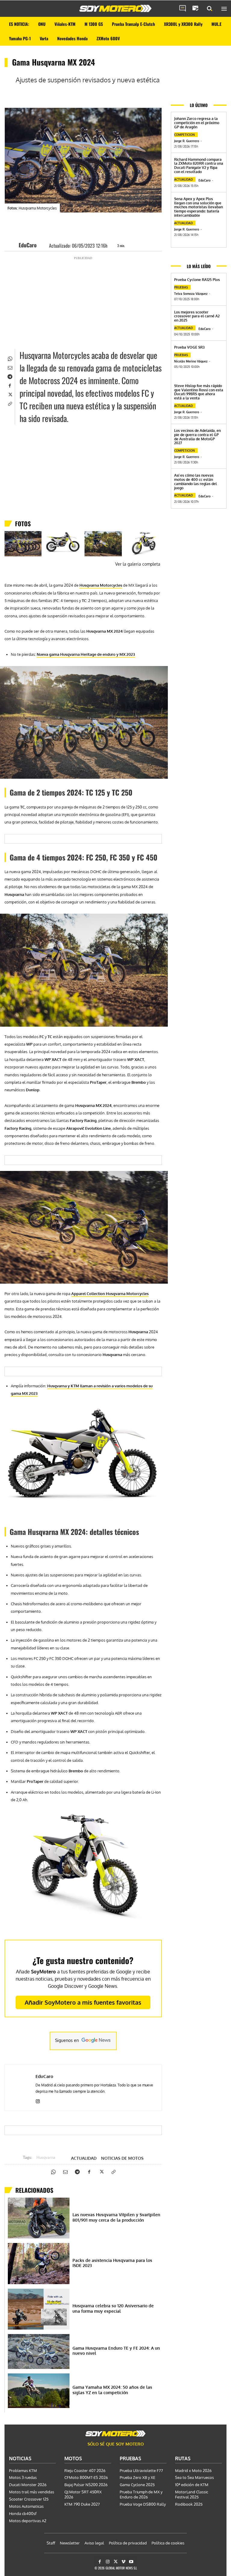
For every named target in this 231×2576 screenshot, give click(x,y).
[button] (210, 9)
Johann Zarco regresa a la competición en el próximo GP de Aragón (197, 123)
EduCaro (28, 245)
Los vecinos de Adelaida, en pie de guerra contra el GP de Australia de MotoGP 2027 (197, 437)
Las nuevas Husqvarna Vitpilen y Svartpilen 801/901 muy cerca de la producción (116, 2217)
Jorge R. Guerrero (187, 141)
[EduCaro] (13, 245)
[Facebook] (10, 385)
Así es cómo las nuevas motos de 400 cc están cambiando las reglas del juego (196, 481)
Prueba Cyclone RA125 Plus (197, 280)
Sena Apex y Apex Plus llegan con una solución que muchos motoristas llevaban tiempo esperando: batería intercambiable (199, 207)
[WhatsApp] (10, 358)
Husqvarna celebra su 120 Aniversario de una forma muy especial (113, 2308)
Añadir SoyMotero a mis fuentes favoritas (83, 2002)
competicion (185, 135)
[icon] (183, 9)
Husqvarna (46, 2158)
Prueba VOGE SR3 (189, 347)
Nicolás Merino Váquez (191, 361)
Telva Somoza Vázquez (191, 294)
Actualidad (84, 2158)
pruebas (181, 287)
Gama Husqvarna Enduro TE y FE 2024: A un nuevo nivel (116, 2351)
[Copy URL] (10, 403)
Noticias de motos (122, 2158)
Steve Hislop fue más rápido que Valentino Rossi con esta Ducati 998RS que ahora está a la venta (199, 392)
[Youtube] (131, 2562)
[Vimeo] (123, 2562)
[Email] (10, 367)
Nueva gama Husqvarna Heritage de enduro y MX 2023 (86, 654)
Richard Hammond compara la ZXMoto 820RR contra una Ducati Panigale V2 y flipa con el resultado (199, 166)
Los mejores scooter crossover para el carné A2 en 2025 (197, 316)
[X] (10, 394)
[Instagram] (38, 2100)
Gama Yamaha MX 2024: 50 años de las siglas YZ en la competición (112, 2390)
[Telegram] (10, 376)
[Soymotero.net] (115, 8)
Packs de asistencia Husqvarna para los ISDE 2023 (112, 2263)
